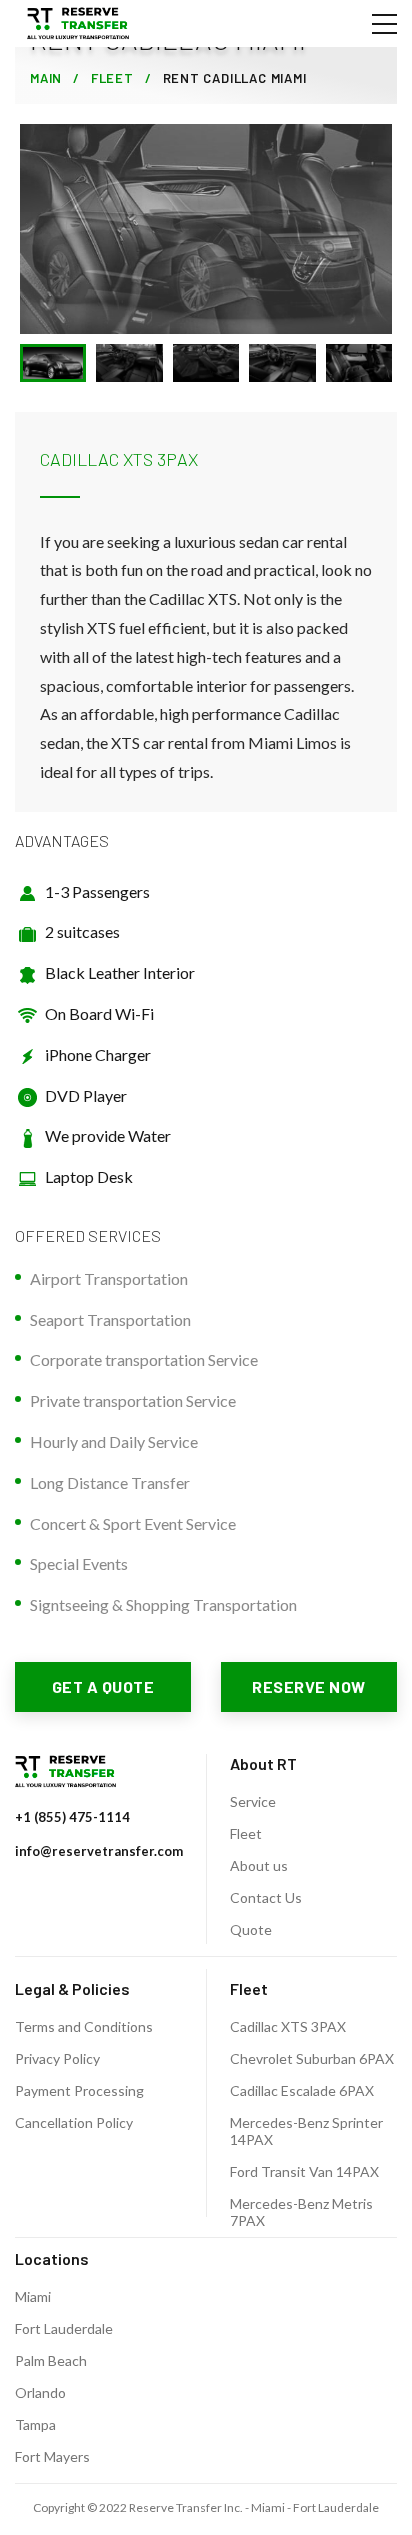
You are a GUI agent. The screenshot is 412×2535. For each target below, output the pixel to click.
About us (259, 1865)
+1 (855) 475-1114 (72, 1817)
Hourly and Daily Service (114, 1441)
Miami (33, 2296)
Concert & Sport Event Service (133, 1523)
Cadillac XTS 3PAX (288, 2026)
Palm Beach (51, 2360)
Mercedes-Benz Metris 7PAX (301, 2212)
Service (253, 1801)
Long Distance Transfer (110, 1482)
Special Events (79, 1563)
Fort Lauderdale (64, 2328)
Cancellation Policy (74, 2122)
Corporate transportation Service (144, 1359)
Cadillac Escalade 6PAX (302, 2090)
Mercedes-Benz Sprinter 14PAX (306, 2131)
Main (46, 78)
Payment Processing (79, 2090)
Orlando (40, 2392)
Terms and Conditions (84, 2026)
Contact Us (266, 1897)
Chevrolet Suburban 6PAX (312, 2058)
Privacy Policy (57, 2058)
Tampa (35, 2424)
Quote (251, 1929)
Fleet (112, 78)
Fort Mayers (52, 2456)
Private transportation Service (133, 1400)
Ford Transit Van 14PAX (304, 2171)
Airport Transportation (109, 1278)
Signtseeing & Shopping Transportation (163, 1604)
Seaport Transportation (110, 1319)
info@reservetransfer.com (99, 1851)
